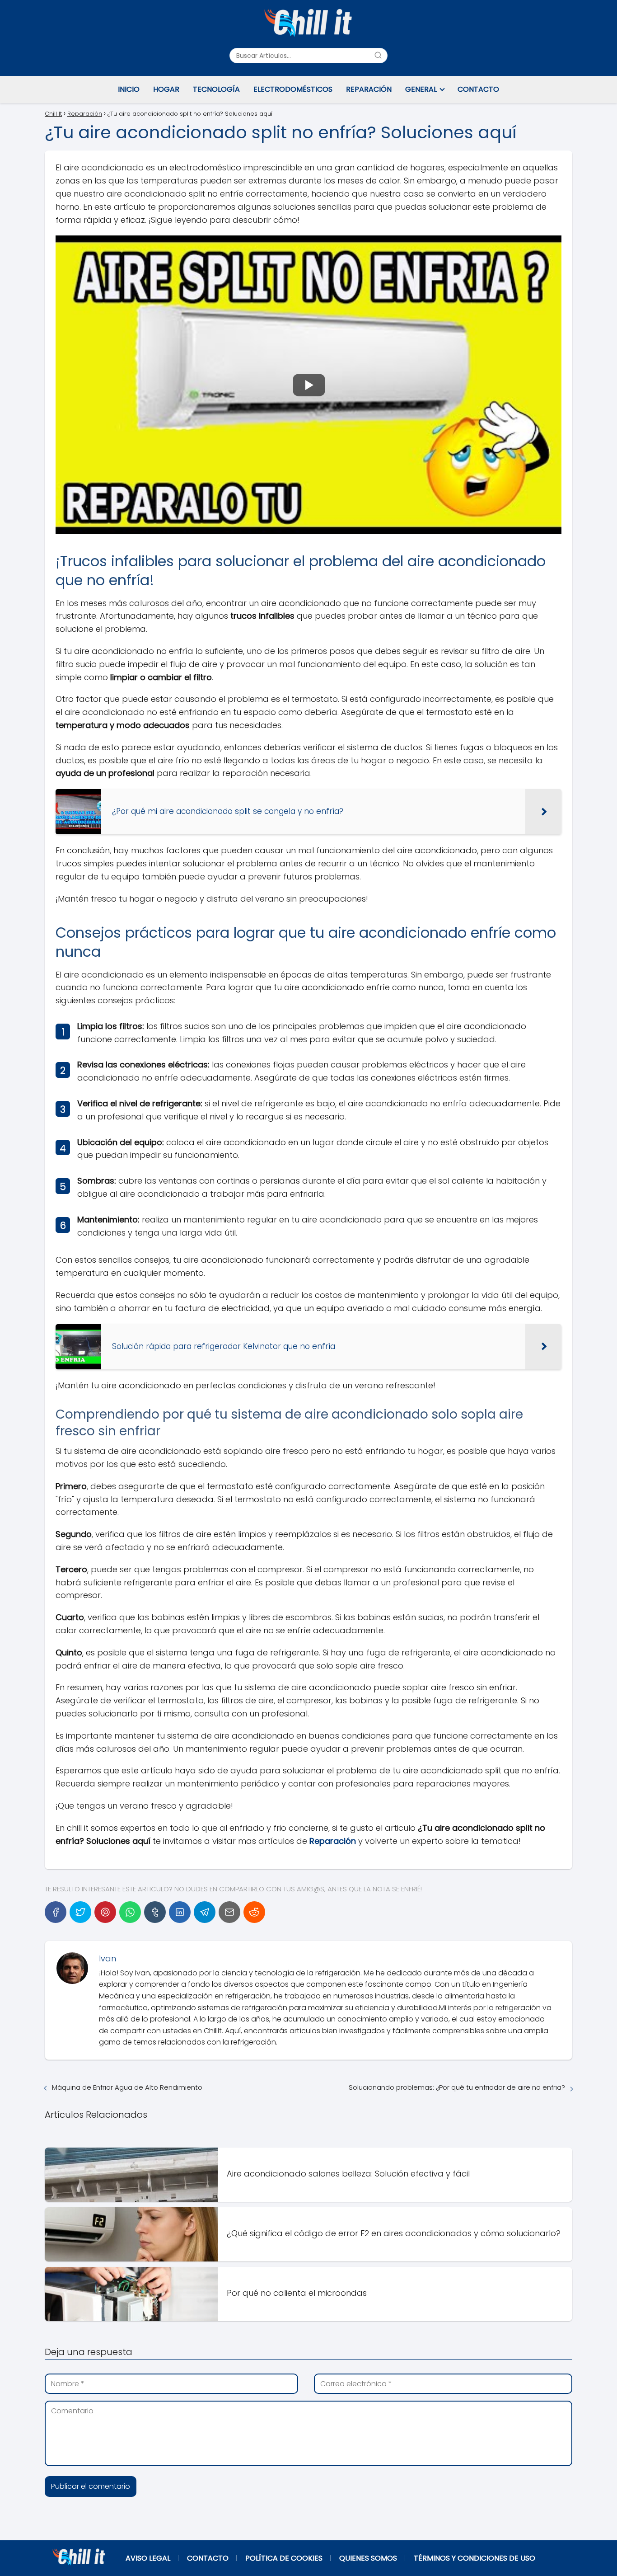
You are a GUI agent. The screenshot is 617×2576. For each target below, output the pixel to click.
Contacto (478, 89)
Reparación (369, 89)
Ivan (108, 1958)
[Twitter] (80, 1912)
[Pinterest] (105, 1912)
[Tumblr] (155, 1912)
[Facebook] (56, 1912)
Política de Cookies (284, 2558)
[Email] (229, 1912)
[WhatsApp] (130, 1912)
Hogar (166, 89)
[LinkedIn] (180, 1912)
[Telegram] (205, 1912)
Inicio (129, 89)
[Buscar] (378, 55)
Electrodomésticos (293, 89)
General (421, 89)
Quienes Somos (368, 2558)
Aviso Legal (148, 2558)
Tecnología (216, 89)
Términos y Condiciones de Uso (474, 2558)
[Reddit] (254, 1912)
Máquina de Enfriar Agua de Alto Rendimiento (127, 2087)
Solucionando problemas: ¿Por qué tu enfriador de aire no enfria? (457, 2087)
